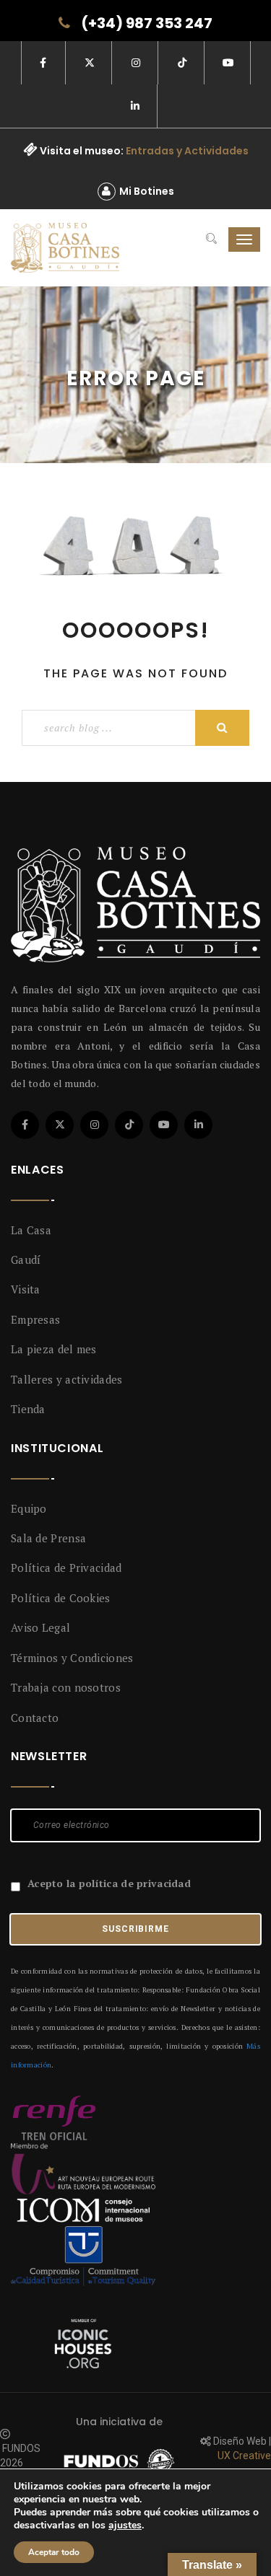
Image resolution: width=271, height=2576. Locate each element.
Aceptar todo (54, 2552)
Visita (26, 1289)
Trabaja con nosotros (66, 1687)
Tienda (28, 1409)
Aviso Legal (40, 1627)
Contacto (35, 1718)
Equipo (29, 1508)
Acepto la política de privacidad (109, 1883)
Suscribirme (135, 1929)
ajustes (125, 2526)
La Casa (31, 1230)
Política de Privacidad (66, 1568)
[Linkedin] (198, 1125)
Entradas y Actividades (187, 151)
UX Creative (244, 2456)
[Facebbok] (25, 1125)
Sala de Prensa (48, 1538)
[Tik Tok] (129, 1125)
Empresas (35, 1319)
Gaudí (26, 1260)
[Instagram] (94, 1125)
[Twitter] (60, 1125)
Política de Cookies (61, 1598)
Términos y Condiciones (72, 1658)
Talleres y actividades (67, 1379)
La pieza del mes (54, 1349)
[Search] (211, 239)
